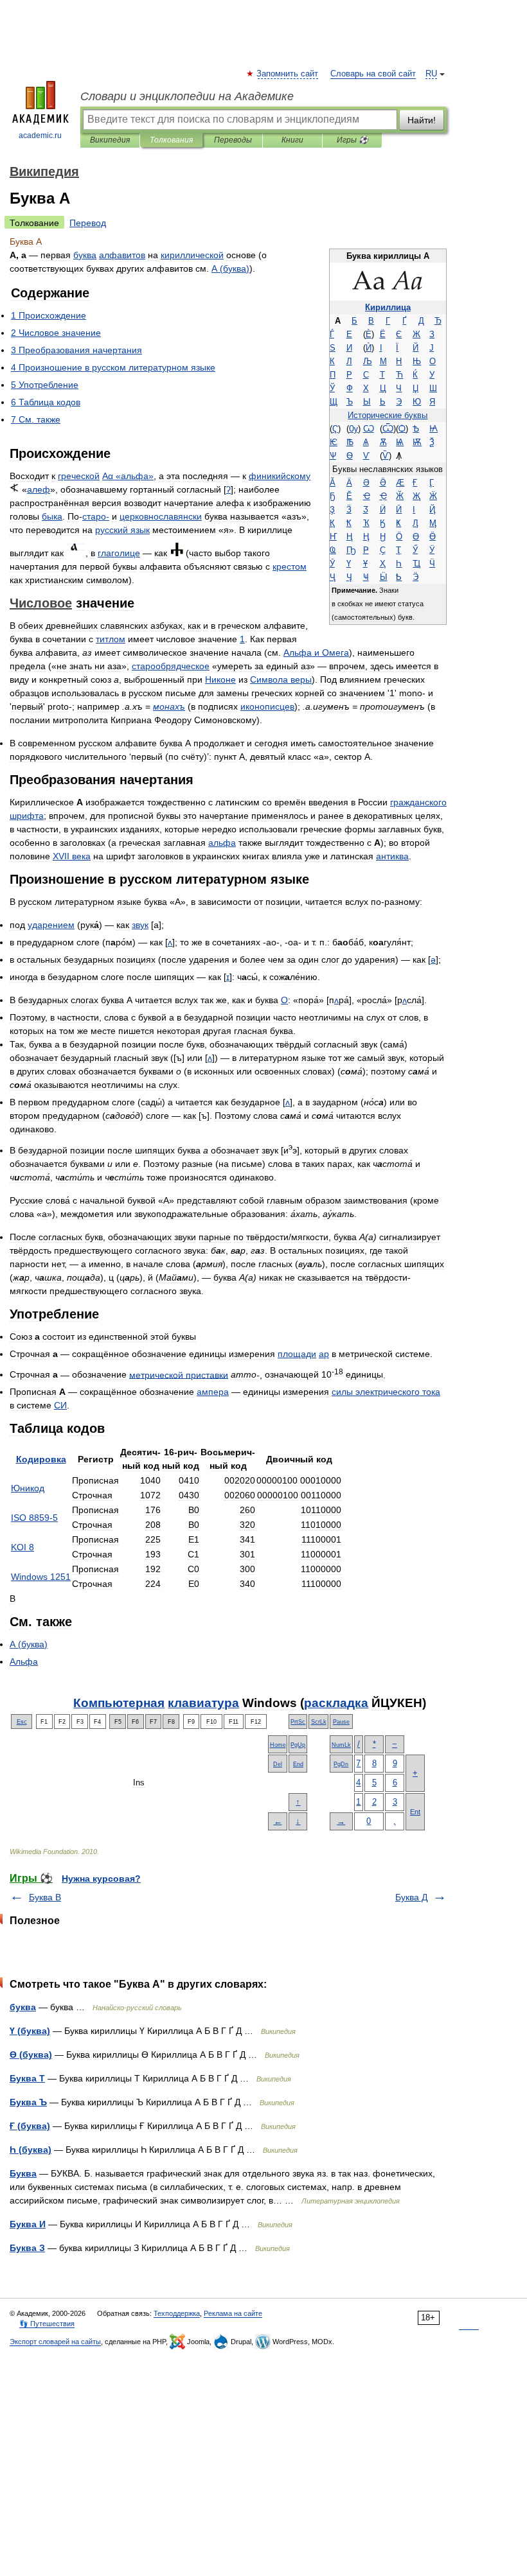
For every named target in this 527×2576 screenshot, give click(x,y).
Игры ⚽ (353, 140)
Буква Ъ (28, 2102)
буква (23, 2007)
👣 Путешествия (47, 2324)
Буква (23, 2173)
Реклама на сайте (233, 2313)
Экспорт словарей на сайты (55, 2342)
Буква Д (411, 1897)
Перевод (88, 223)
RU (431, 74)
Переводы (233, 140)
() (230, 268)
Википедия (110, 140)
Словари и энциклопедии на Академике (187, 96)
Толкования (171, 140)
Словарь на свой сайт (373, 74)
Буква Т (27, 2078)
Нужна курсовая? (101, 1879)
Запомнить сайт (288, 74)
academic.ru (40, 136)
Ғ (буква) (30, 2126)
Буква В (45, 1897)
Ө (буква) (31, 2055)
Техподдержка (177, 2313)
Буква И (28, 2224)
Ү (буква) (30, 2031)
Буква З (27, 2248)
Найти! (422, 120)
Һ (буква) (31, 2150)
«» (128, 476)
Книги (292, 140)
